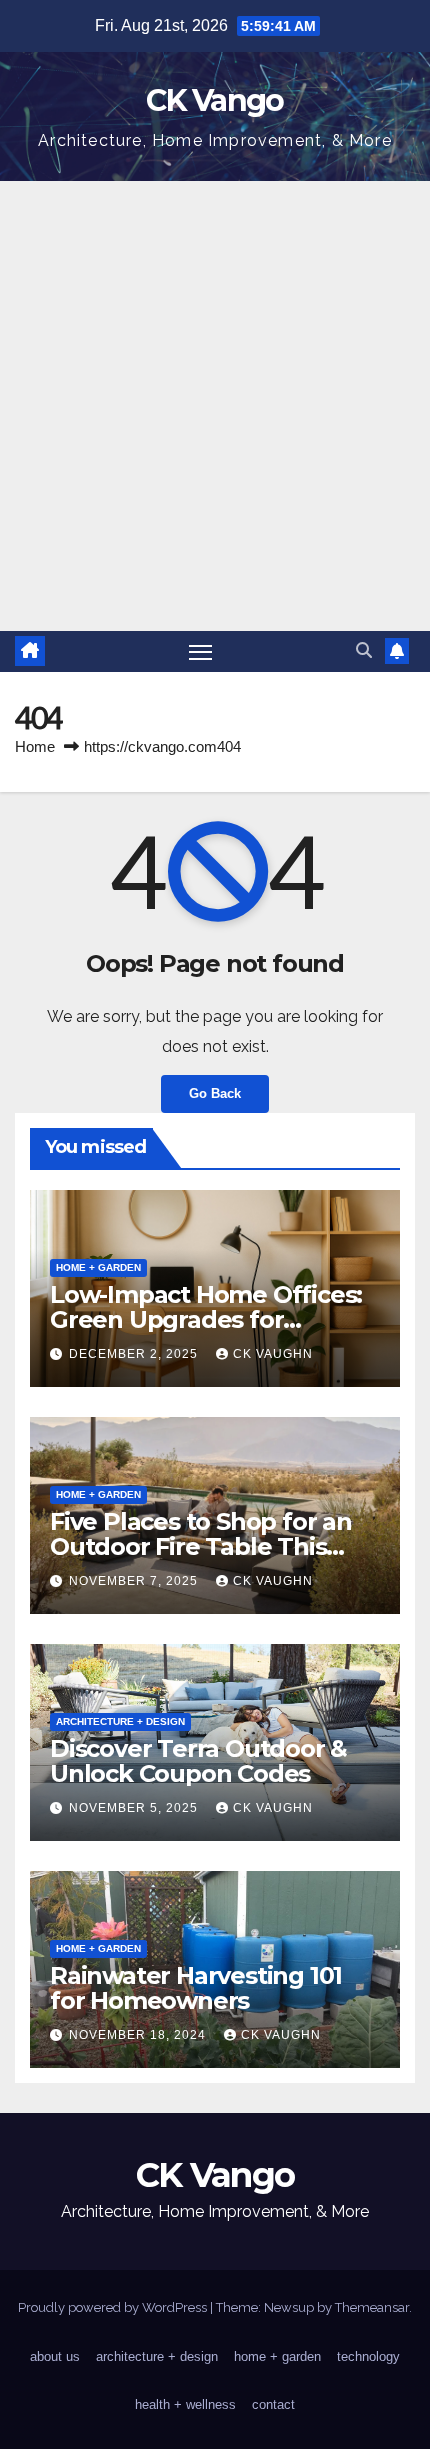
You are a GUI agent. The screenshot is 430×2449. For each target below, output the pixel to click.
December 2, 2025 (135, 1354)
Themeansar (372, 2307)
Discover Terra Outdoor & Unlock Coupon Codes (198, 1761)
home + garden (98, 1267)
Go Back (215, 1093)
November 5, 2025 (135, 1808)
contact (273, 2404)
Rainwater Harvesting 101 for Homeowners (196, 1988)
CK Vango (214, 100)
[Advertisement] (215, 406)
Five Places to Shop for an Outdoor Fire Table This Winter (201, 1546)
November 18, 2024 (139, 2035)
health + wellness (185, 2404)
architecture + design (120, 1721)
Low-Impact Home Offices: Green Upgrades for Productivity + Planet (206, 1319)
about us (55, 2356)
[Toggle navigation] (201, 652)
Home (35, 746)
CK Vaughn (273, 1354)
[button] (364, 650)
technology (368, 2356)
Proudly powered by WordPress (114, 2307)
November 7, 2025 (135, 1581)
